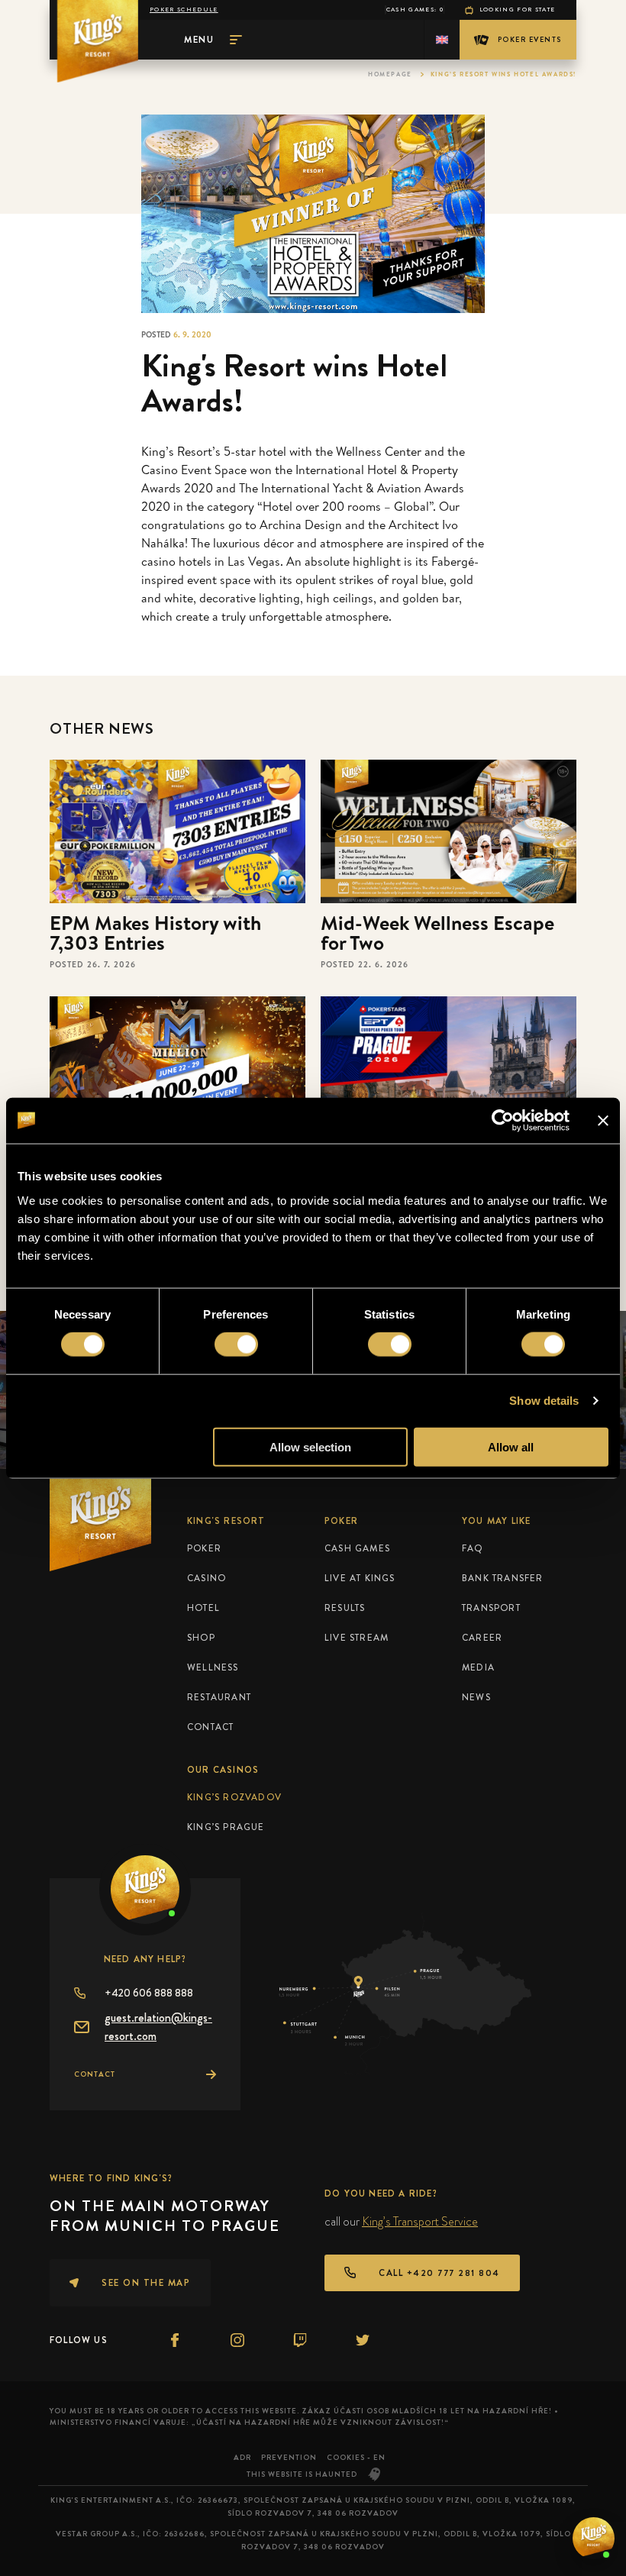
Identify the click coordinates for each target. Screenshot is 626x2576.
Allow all (511, 1446)
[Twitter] (363, 2340)
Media (478, 1667)
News (476, 1697)
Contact (210, 1727)
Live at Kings (360, 1578)
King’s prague (226, 1827)
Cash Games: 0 (415, 10)
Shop (201, 1638)
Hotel (203, 1608)
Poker (204, 1548)
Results (345, 1608)
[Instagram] (237, 2340)
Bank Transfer (503, 1578)
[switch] (236, 1344)
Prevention (289, 2457)
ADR (242, 2457)
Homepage (390, 74)
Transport (491, 1608)
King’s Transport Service (420, 2221)
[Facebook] (175, 2340)
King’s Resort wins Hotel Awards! (503, 74)
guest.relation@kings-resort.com (158, 2027)
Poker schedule (184, 10)
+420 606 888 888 (149, 1993)
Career (482, 1638)
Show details (544, 1401)
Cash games (357, 1548)
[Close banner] (603, 1121)
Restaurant (219, 1697)
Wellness (213, 1667)
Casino (207, 1578)
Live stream (357, 1638)
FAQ (473, 1548)
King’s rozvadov (234, 1797)
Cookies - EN (356, 2457)
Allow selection (310, 1446)
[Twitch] (300, 2340)
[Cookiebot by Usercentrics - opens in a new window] (503, 1121)
